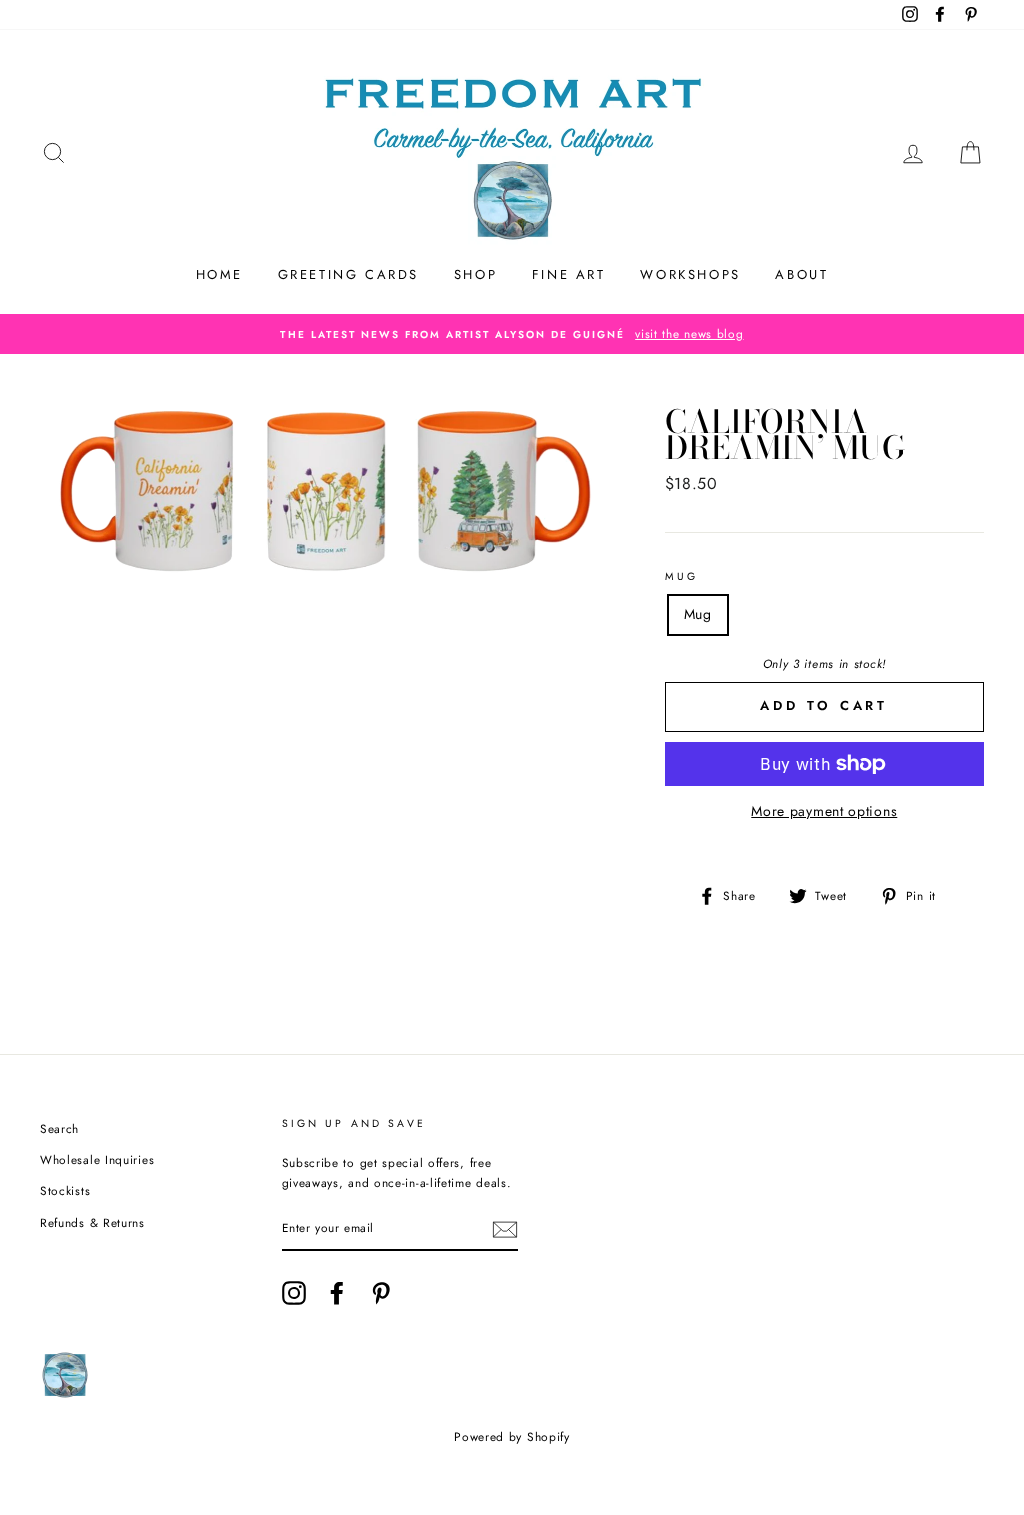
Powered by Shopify (512, 1437)
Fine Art (569, 274)
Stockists (65, 1190)
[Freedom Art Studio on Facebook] (337, 1293)
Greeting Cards (348, 274)
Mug (681, 576)
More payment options (824, 811)
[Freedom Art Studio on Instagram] (294, 1293)
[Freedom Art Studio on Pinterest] (381, 1293)
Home (219, 274)
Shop (475, 274)
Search (59, 1128)
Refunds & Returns (92, 1222)
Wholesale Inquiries (97, 1159)
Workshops (690, 274)
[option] (512, 334)
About (801, 274)
